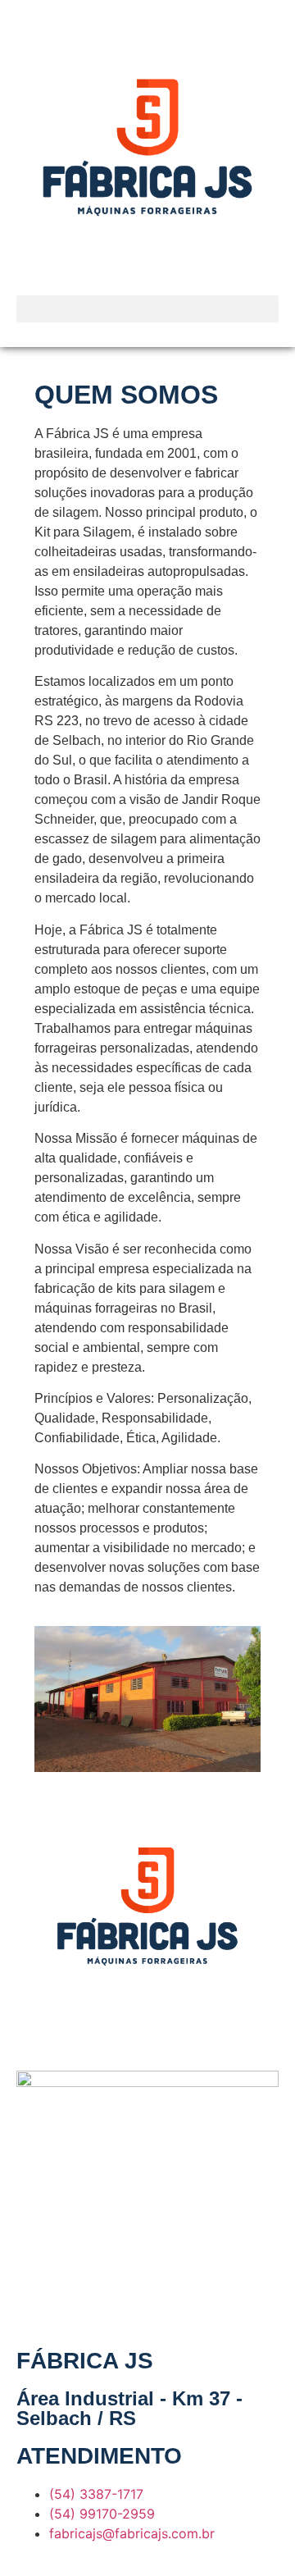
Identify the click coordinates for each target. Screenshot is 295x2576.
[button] (147, 309)
